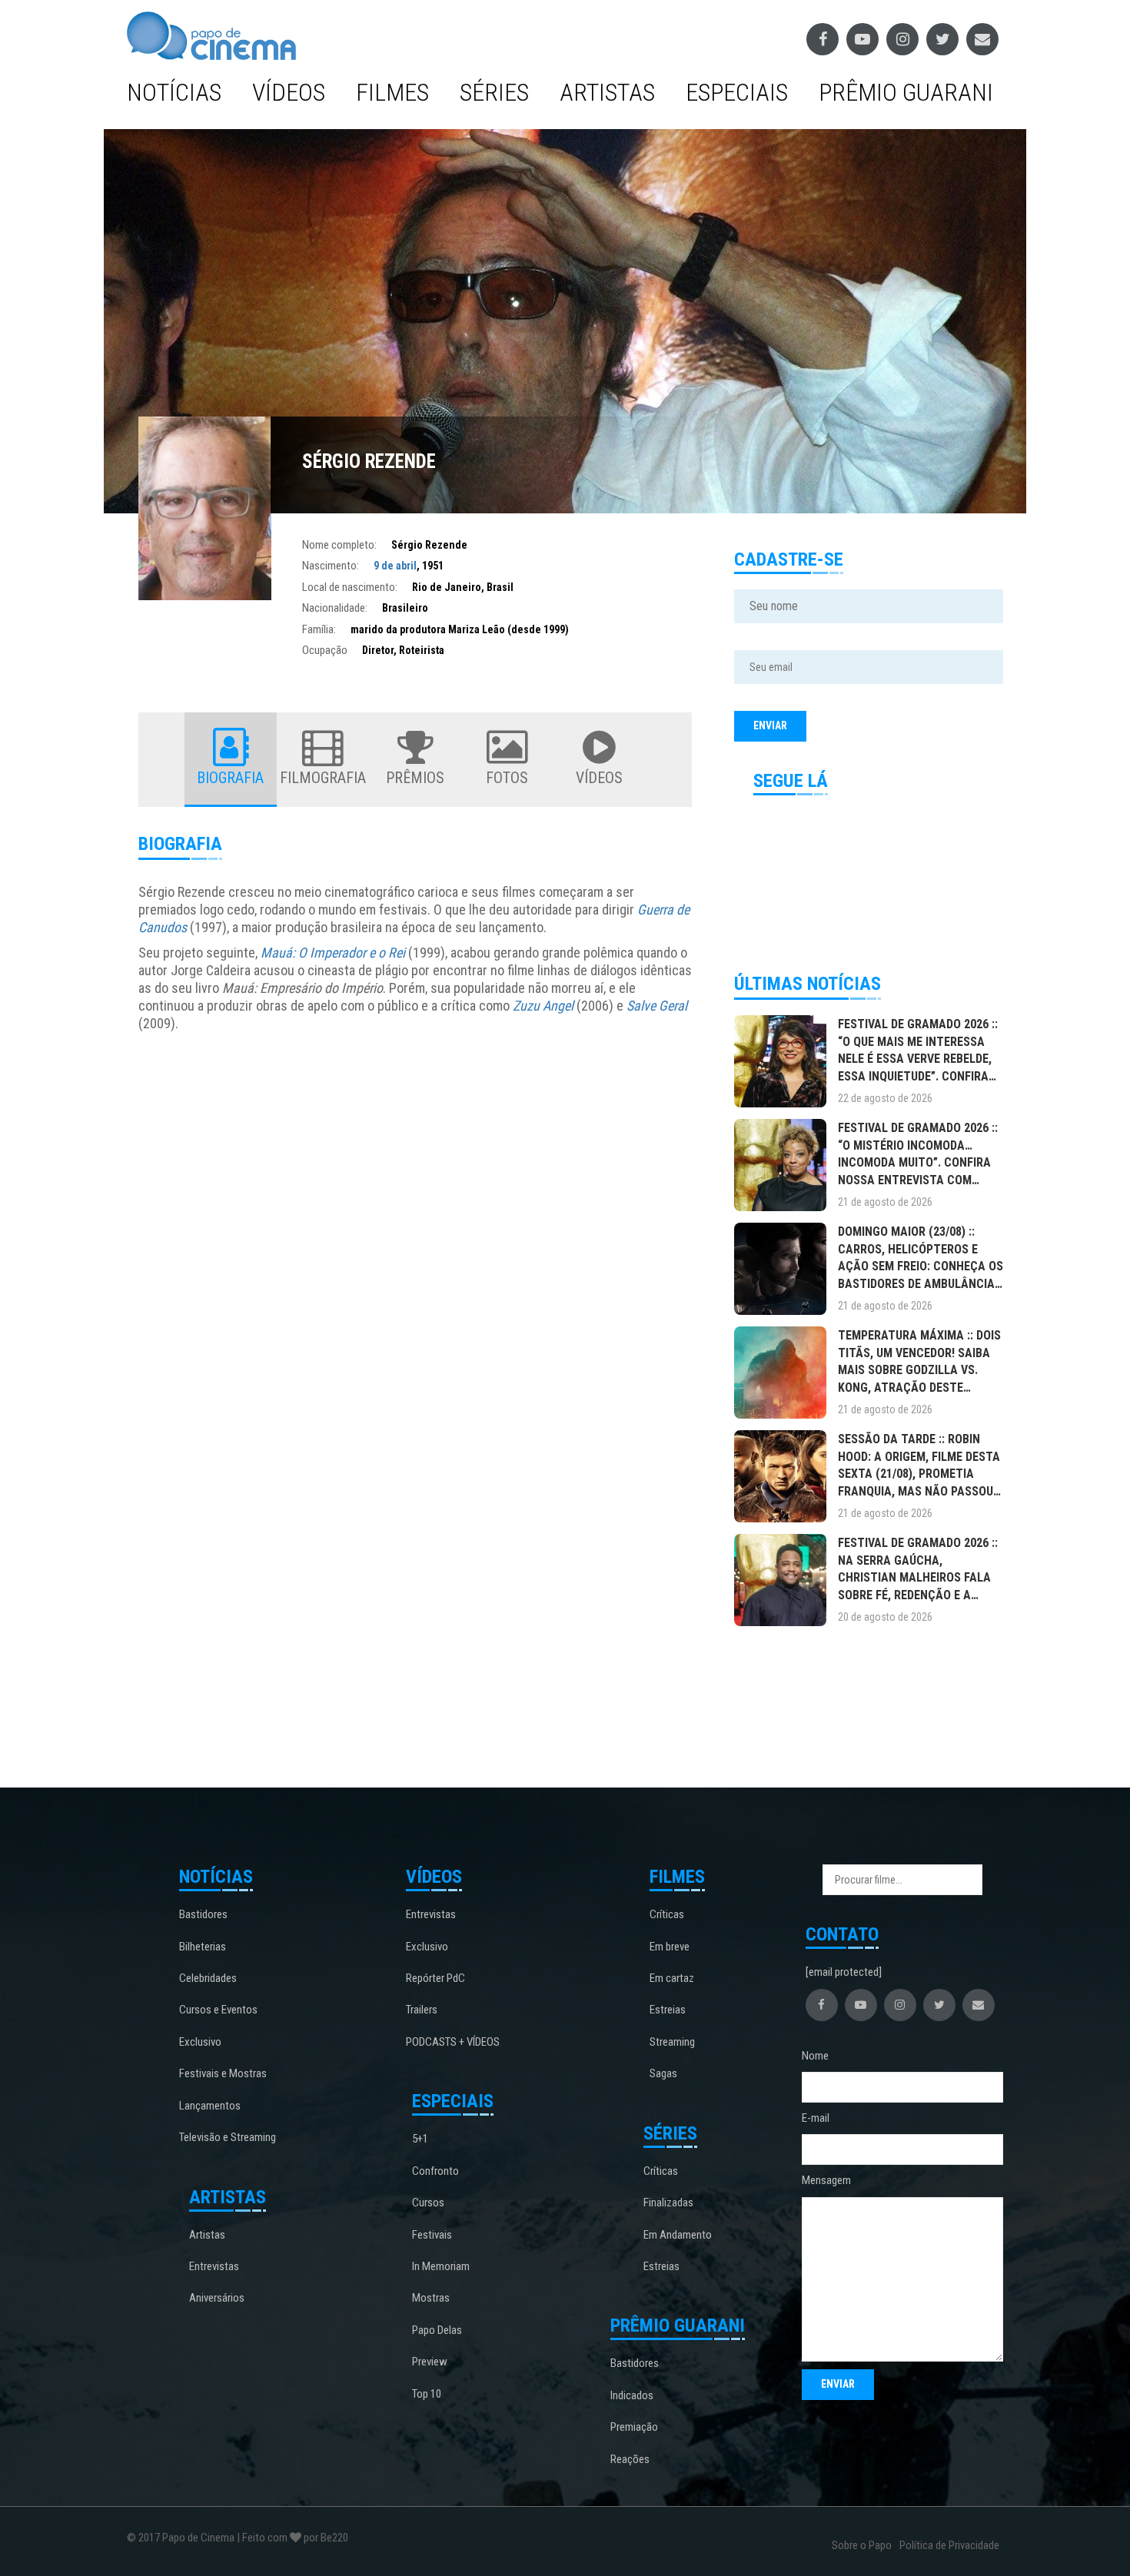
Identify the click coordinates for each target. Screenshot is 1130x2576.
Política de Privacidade (949, 2545)
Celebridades (208, 1978)
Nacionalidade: (335, 608)
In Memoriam (441, 2266)
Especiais (737, 92)
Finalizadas (668, 2203)
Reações (630, 2459)
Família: (319, 629)
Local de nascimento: (350, 587)
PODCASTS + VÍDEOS (453, 2042)
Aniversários (217, 2298)
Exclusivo (200, 2042)
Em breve (670, 1947)
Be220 (334, 2538)
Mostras (431, 2298)
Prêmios (415, 778)
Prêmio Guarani (906, 92)
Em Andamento (678, 2235)
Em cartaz (672, 1978)
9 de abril (395, 566)
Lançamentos (210, 2106)
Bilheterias (203, 1947)
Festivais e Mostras (223, 2073)
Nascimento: (331, 566)
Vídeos (289, 92)
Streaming (672, 2042)
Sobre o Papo (862, 2545)
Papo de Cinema (198, 2538)
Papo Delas (437, 2330)
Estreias (668, 2010)
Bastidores (203, 1914)
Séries (494, 92)
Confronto (435, 2171)
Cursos (428, 2203)
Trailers (422, 2010)
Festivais (432, 2235)
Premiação (634, 2427)
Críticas (667, 1914)
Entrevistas (214, 2266)
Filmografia (323, 778)
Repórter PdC (435, 1978)
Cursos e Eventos (218, 2010)
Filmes (392, 92)
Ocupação (325, 650)
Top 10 (427, 2394)
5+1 (420, 2139)
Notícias (174, 92)
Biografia (230, 778)
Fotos (507, 778)
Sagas (663, 2073)
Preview (430, 2362)
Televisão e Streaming (228, 2137)
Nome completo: (339, 545)
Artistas (607, 92)
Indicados (632, 2395)
